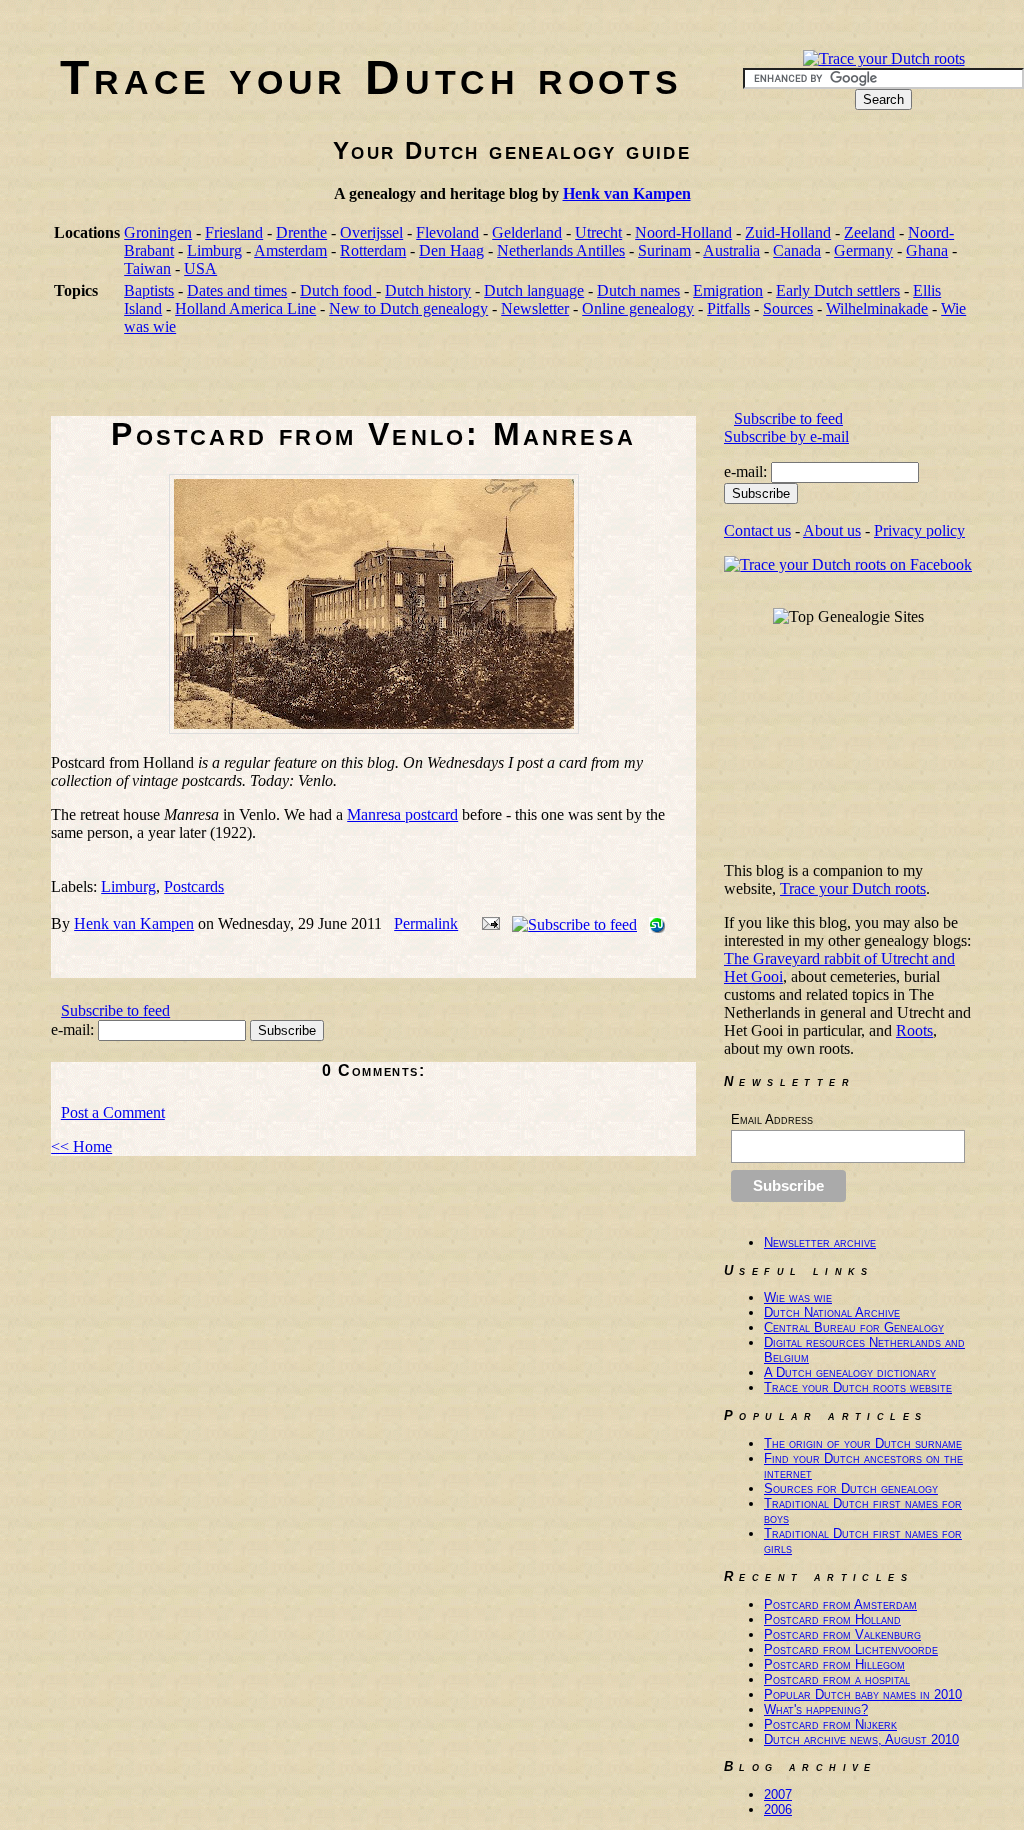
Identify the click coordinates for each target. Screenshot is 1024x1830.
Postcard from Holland (832, 1619)
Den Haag (451, 250)
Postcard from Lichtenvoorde (851, 1649)
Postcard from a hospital (837, 1679)
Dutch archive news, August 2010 (861, 1739)
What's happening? (816, 1709)
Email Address (772, 1119)
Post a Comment (113, 1112)
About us (832, 530)
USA (200, 268)
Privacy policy (919, 530)
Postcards (194, 886)
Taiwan (147, 268)
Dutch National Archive (832, 1312)
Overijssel (371, 232)
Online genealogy (638, 308)
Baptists (149, 290)
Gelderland (527, 232)
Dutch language (534, 290)
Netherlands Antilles (561, 250)
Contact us (757, 530)
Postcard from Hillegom (834, 1664)
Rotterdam (373, 250)
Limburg (214, 250)
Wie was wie (798, 1297)
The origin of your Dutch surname (863, 1443)
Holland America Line (245, 308)
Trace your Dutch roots (371, 77)
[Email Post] (487, 923)
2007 (778, 1794)
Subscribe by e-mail (786, 436)
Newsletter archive (820, 1242)
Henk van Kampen (627, 193)
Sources (788, 308)
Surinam (664, 250)
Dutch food (338, 290)
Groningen (158, 232)
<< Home (81, 1146)
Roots (914, 1030)
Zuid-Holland (788, 232)
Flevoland (447, 232)
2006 (778, 1809)
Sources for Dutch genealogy (851, 1488)
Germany (863, 250)
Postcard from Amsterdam (840, 1604)
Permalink (426, 923)
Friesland (234, 232)
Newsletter (535, 308)
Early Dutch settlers (838, 290)
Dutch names (638, 290)
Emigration (728, 290)
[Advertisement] (415, 382)
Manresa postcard (402, 814)
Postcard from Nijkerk (830, 1724)
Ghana (927, 250)
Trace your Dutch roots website (858, 1387)
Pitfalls (728, 308)
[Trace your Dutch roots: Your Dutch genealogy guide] (884, 58)
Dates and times (237, 290)
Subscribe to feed (115, 1010)
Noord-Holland (683, 232)
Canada (797, 250)
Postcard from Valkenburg (842, 1634)
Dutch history (428, 290)
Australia (731, 250)
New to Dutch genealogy (408, 308)
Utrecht (598, 232)
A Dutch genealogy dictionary (850, 1372)
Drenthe (301, 232)
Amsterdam (290, 250)
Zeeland (869, 232)
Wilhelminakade (877, 308)
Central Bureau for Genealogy (854, 1327)
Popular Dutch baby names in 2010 (863, 1694)
